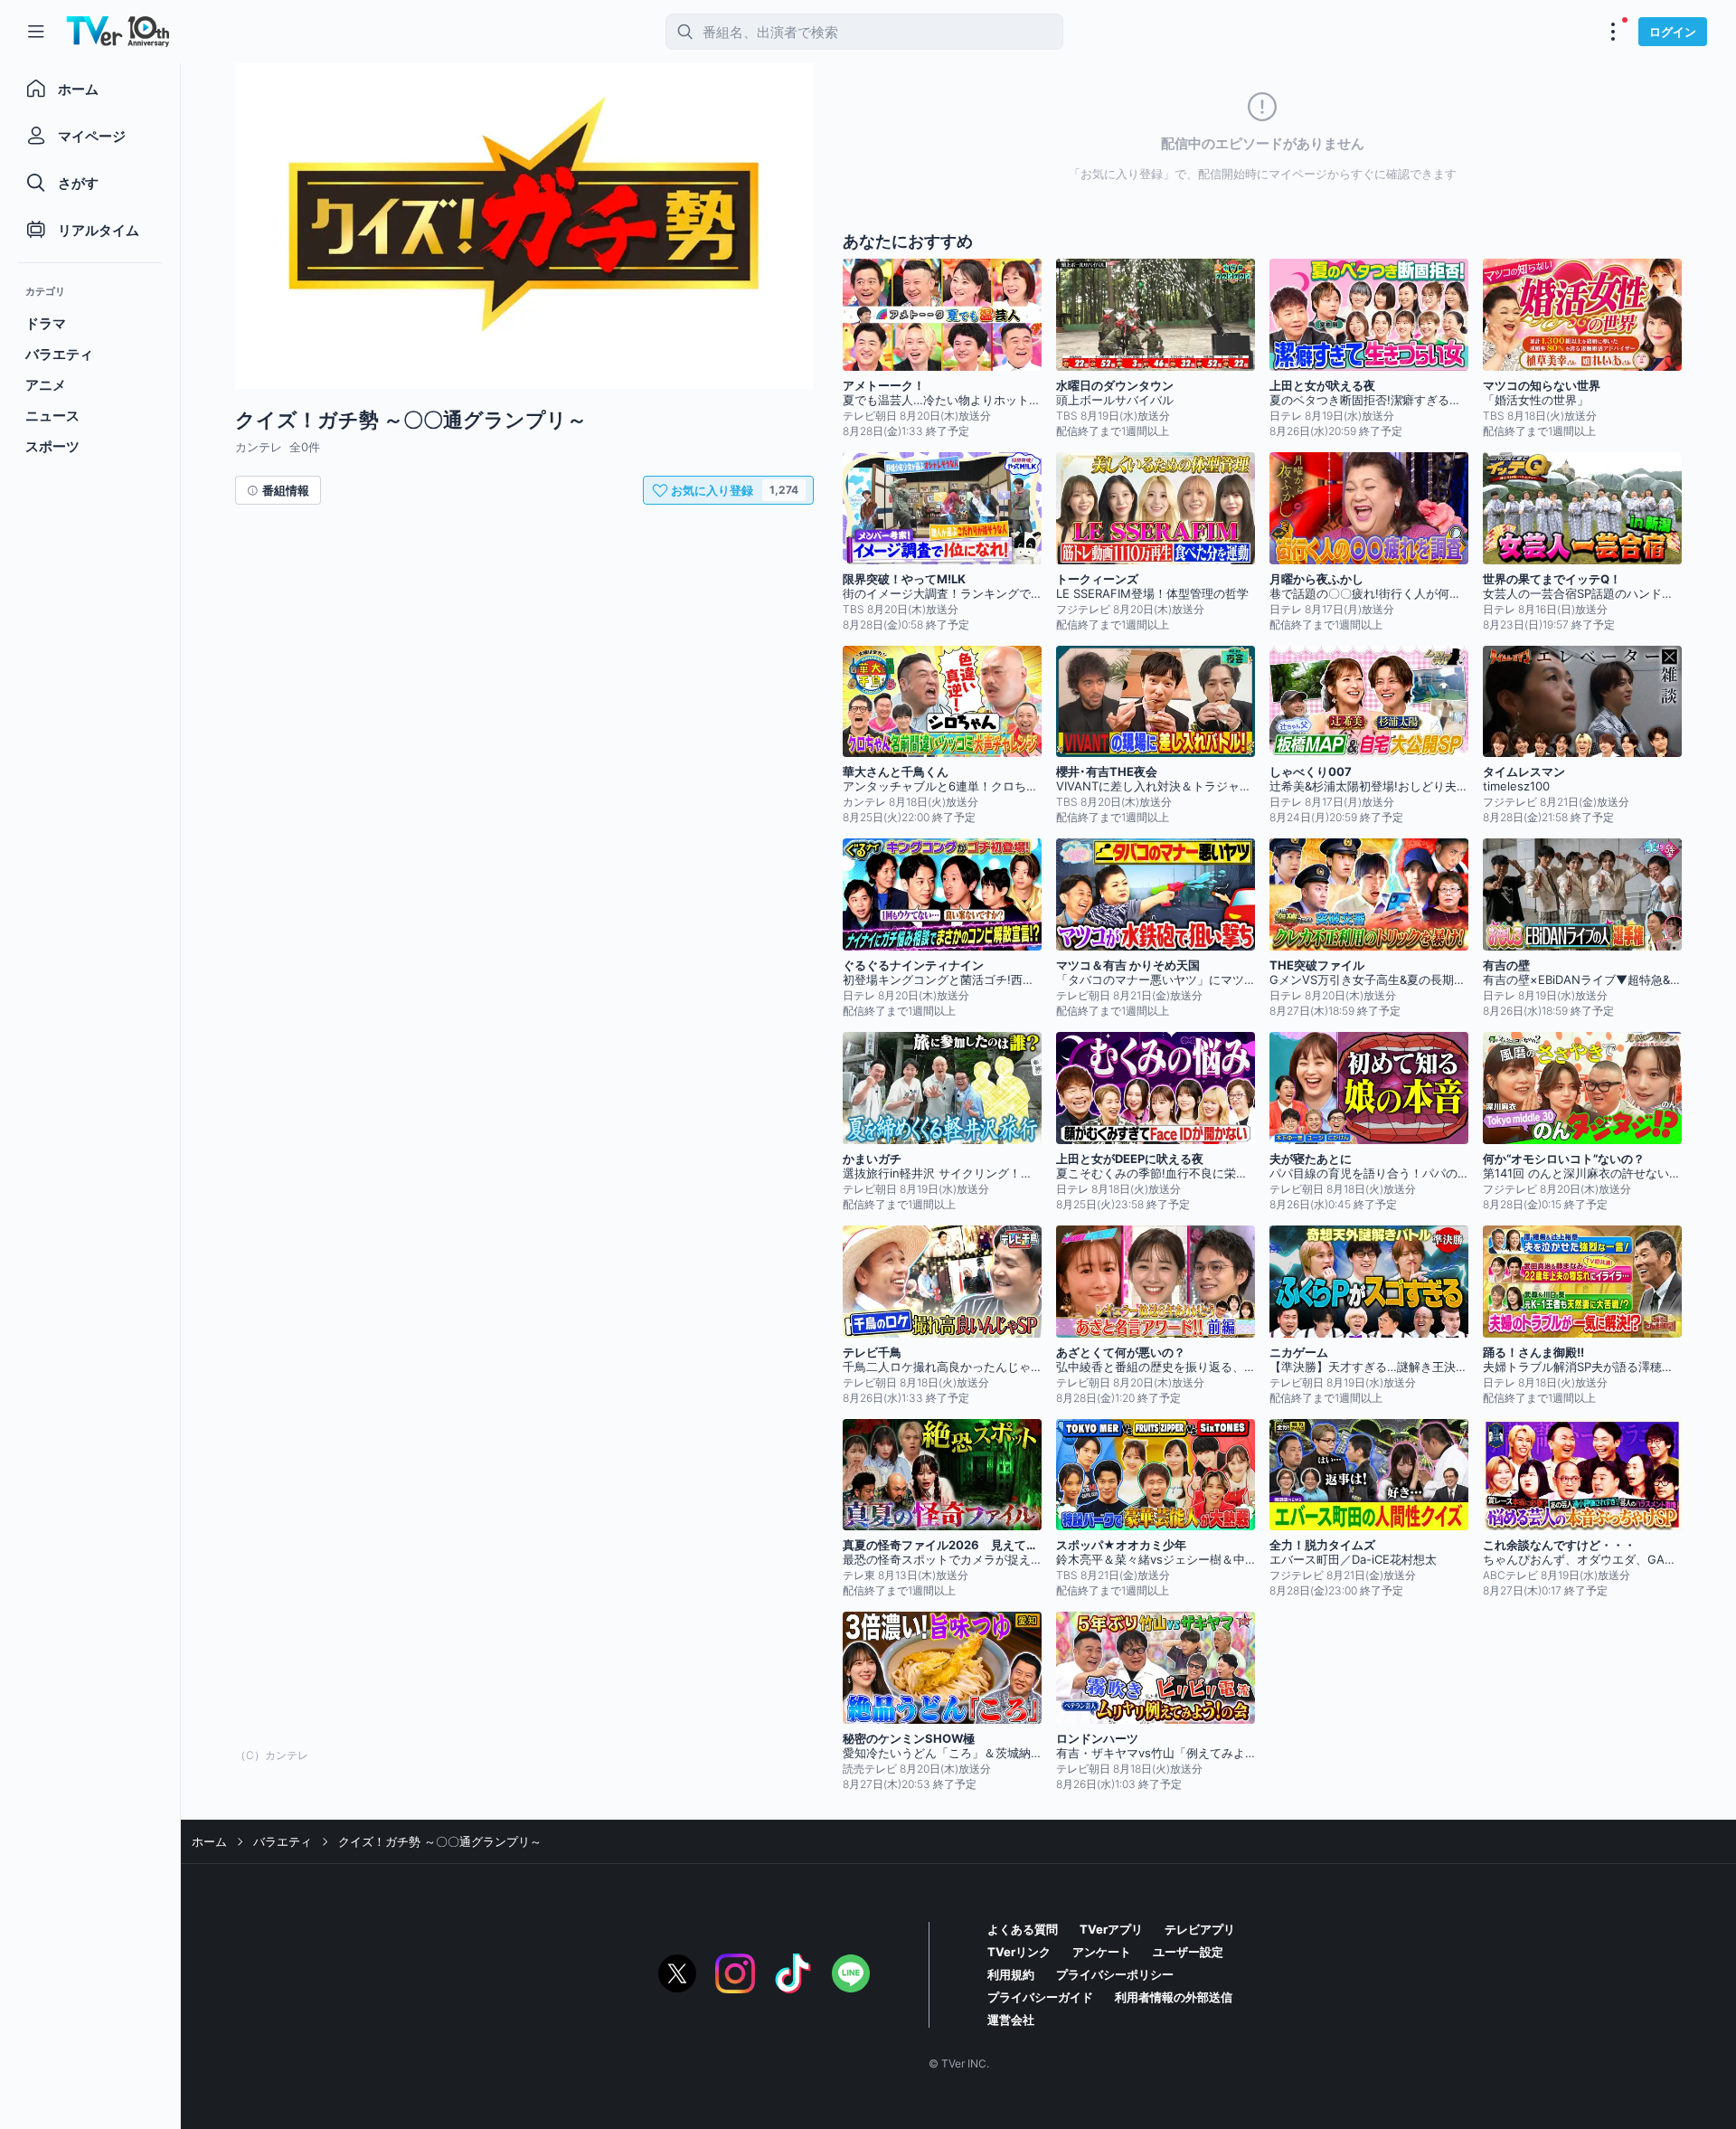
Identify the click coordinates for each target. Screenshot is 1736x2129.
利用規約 (1011, 1974)
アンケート (1102, 1952)
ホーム (209, 1841)
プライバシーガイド (1040, 1997)
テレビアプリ (1200, 1929)
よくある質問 (1023, 1929)
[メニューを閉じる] (36, 32)
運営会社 (1011, 2020)
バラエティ (283, 1841)
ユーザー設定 (1188, 1952)
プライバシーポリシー (1115, 1974)
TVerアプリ (1111, 1929)
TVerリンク (1019, 1952)
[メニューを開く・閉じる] (1613, 32)
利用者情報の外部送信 (1174, 1997)
